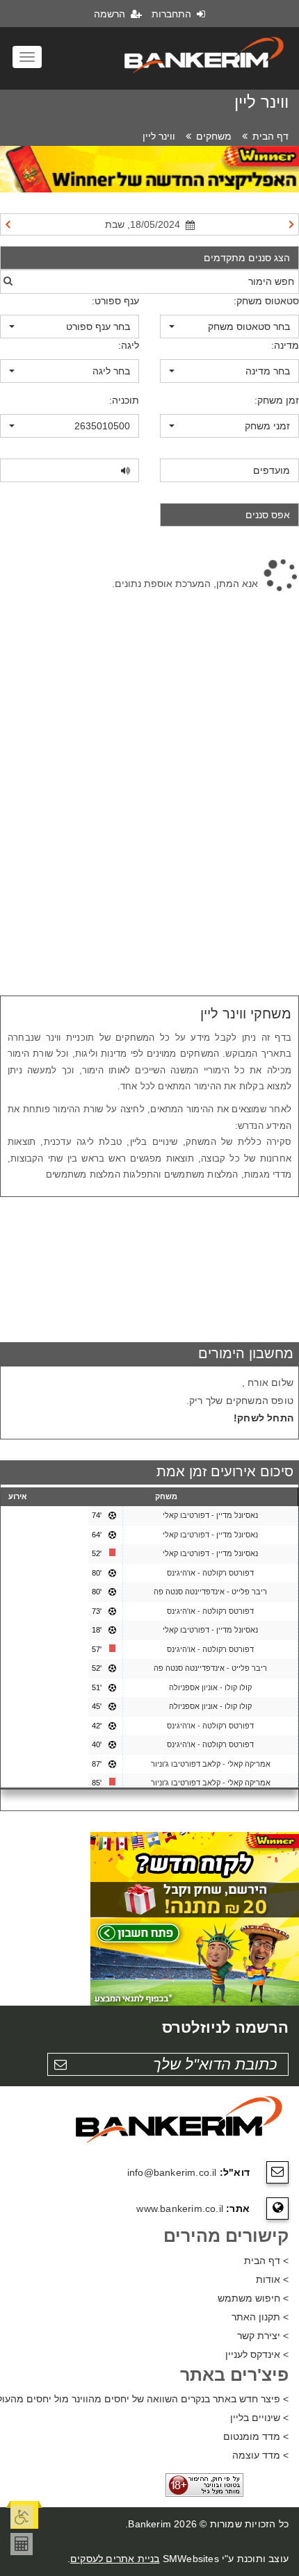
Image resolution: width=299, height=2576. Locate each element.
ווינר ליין (159, 136)
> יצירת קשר (263, 2336)
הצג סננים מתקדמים (247, 258)
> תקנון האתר (260, 2317)
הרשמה (111, 14)
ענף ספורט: (115, 301)
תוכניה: (124, 400)
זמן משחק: (277, 400)
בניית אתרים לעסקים (115, 2559)
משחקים (214, 136)
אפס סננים (268, 515)
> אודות (272, 2279)
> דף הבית (266, 2261)
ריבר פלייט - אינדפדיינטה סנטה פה (210, 1592)
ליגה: (129, 345)
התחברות (173, 14)
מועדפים (272, 470)
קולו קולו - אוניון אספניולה (210, 1687)
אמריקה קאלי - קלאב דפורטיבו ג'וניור (211, 1764)
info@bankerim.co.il (172, 2172)
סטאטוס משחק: (266, 301)
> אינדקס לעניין (257, 2354)
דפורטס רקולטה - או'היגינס (210, 1573)
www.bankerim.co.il (180, 2208)
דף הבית (270, 136)
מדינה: (285, 345)
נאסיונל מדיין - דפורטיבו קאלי (210, 1515)
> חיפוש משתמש (253, 2298)
